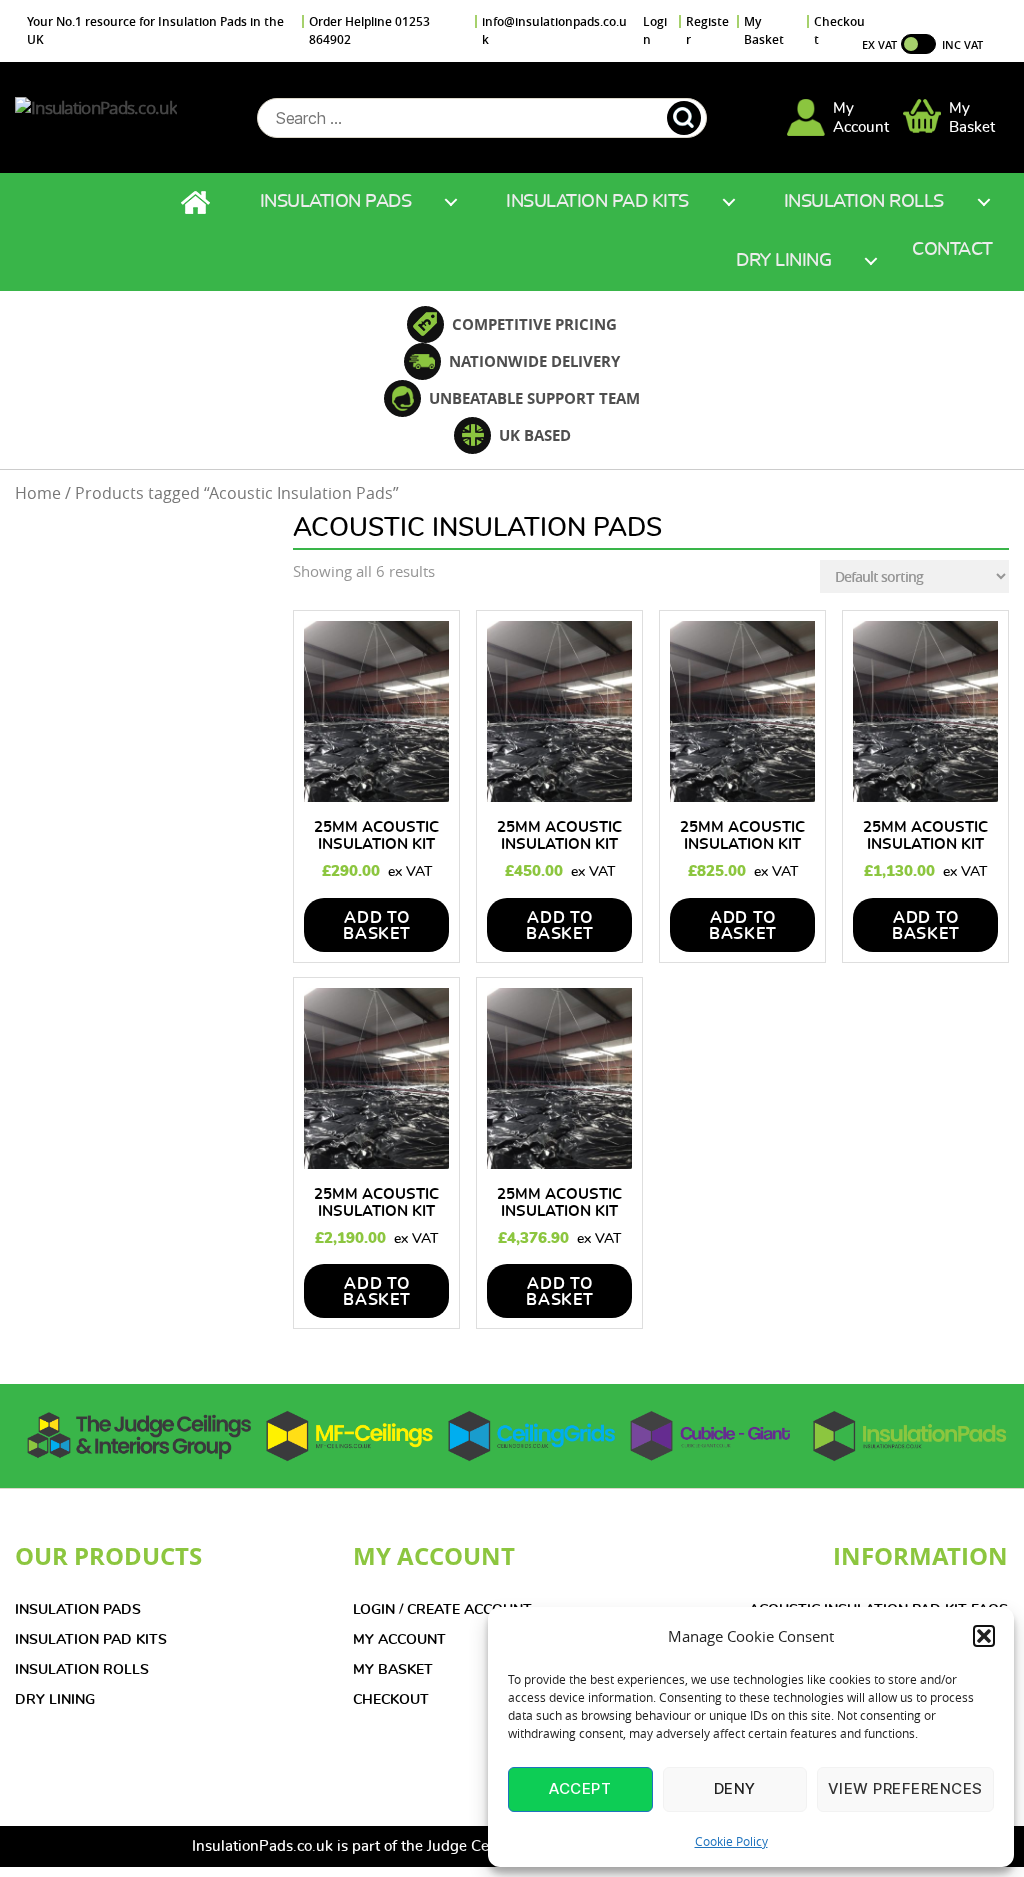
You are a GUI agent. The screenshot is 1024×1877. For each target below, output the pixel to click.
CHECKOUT (391, 1700)
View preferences (905, 1788)
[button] (984, 1636)
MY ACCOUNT (399, 1640)
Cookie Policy (731, 1841)
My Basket (764, 30)
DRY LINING (55, 1700)
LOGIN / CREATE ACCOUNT (442, 1610)
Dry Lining (783, 261)
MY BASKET (393, 1670)
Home (198, 202)
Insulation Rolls (864, 202)
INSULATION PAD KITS (91, 1640)
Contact (952, 250)
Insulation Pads (336, 202)
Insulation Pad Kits (597, 202)
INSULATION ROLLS (82, 1670)
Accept (580, 1788)
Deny (735, 1788)
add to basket (377, 926)
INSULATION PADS (78, 1610)
